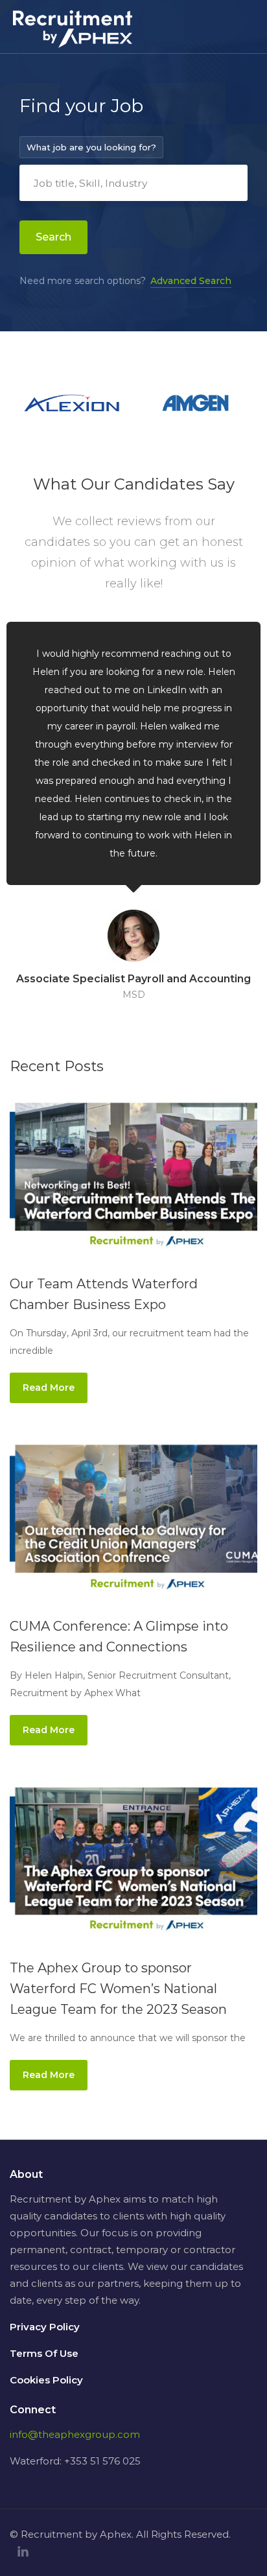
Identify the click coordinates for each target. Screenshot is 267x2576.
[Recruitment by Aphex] (73, 37)
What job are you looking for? (91, 147)
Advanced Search (191, 281)
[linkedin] (23, 2552)
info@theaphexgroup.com (75, 2434)
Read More (49, 1388)
